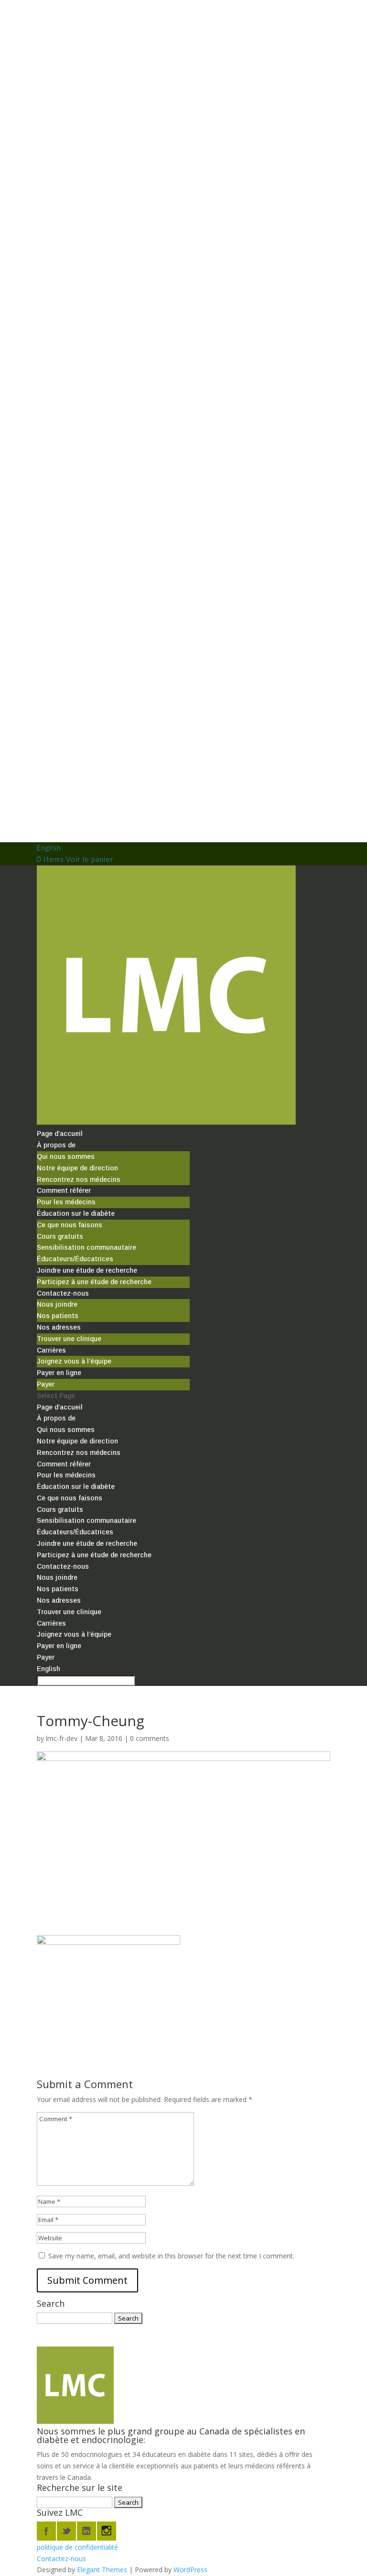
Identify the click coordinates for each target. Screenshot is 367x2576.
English (49, 848)
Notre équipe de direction (77, 1168)
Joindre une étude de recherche (87, 1270)
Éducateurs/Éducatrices (75, 1259)
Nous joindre (57, 1304)
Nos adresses (59, 1327)
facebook (46, 2531)
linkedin (86, 2531)
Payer (46, 1384)
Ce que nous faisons (70, 1225)
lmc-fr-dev (62, 1738)
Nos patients (58, 1316)
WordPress (190, 2570)
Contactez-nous (63, 1293)
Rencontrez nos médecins (79, 1179)
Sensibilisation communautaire (86, 1247)
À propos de (56, 1145)
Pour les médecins (66, 1202)
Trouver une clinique (69, 1339)
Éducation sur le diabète (76, 1213)
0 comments (150, 1738)
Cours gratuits (60, 1236)
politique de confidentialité (77, 2547)
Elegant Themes (102, 2570)
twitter (66, 2531)
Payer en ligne (59, 1373)
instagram (107, 2531)
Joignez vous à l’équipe (74, 1361)
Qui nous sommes (66, 1156)
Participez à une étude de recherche (94, 1282)
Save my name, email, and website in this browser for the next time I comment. (171, 2256)
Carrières (51, 1350)
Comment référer (64, 1190)
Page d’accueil (60, 1134)
